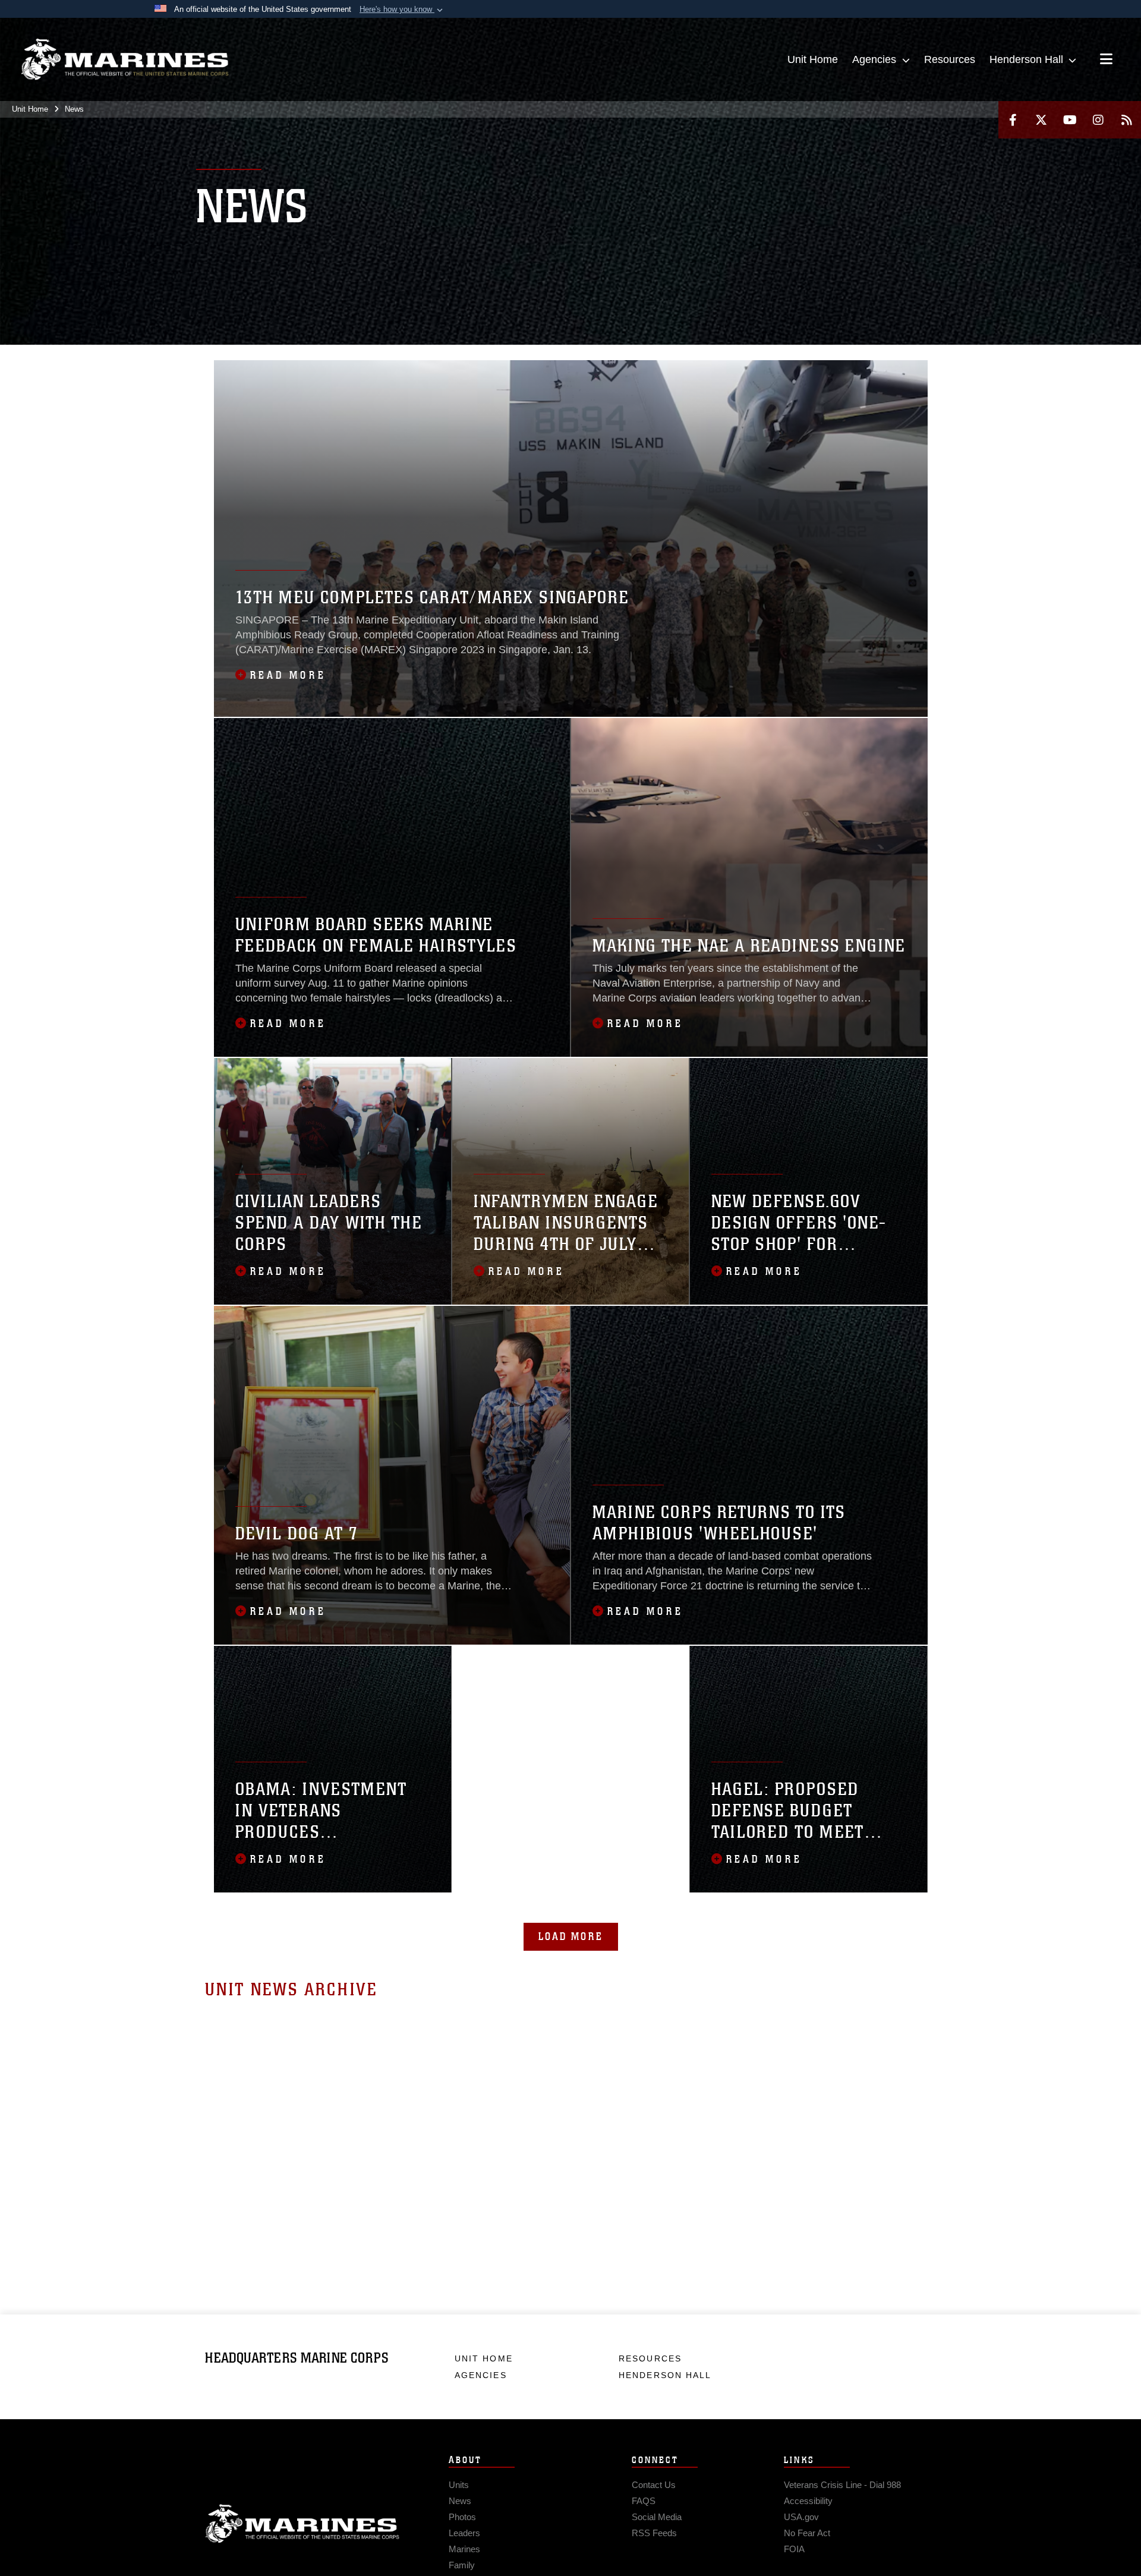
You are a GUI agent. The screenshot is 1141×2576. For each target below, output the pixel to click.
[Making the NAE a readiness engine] (749, 887)
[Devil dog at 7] (392, 1475)
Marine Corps (302, 2524)
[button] (402, 10)
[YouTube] (1070, 120)
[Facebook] (1013, 120)
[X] (1041, 120)
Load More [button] (571, 1936)
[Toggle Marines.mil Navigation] (1106, 60)
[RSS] (1127, 120)
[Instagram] (1098, 120)
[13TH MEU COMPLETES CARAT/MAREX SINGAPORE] (571, 538)
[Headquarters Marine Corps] (125, 59)
